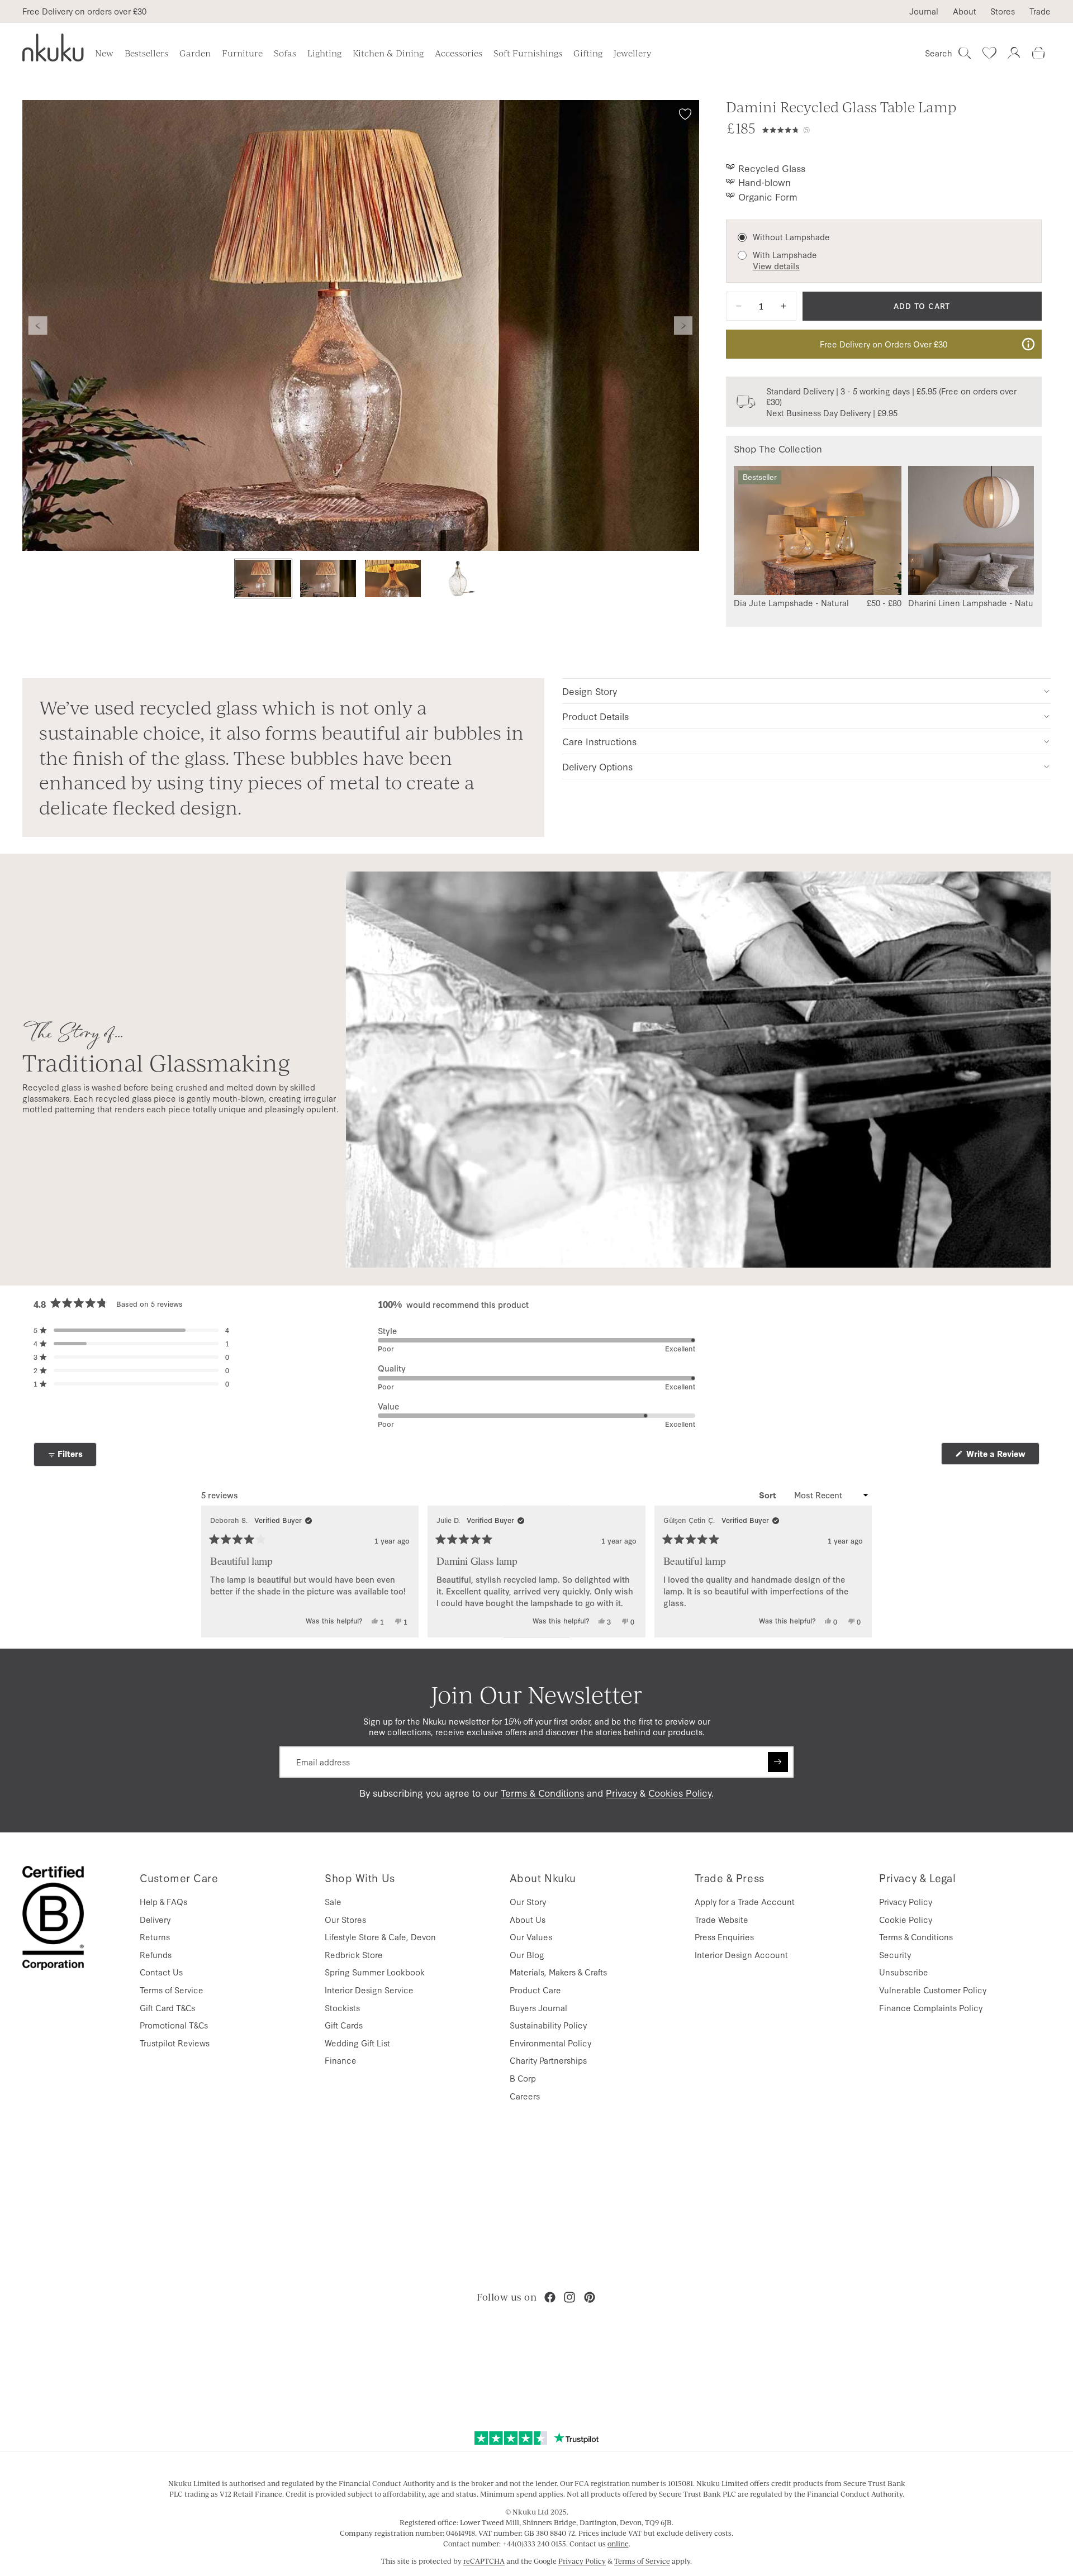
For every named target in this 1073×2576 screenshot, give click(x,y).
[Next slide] (683, 326)
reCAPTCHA (484, 2561)
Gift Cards (344, 2025)
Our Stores (345, 1919)
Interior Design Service (369, 1990)
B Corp (523, 2078)
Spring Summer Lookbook (375, 1972)
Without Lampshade (791, 237)
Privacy (621, 1792)
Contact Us (161, 1972)
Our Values (531, 1937)
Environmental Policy (550, 2043)
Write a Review (1002, 1456)
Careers (525, 2096)
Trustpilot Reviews (175, 2043)
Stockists (342, 2008)
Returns (155, 1937)
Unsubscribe (904, 1972)
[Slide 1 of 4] (263, 578)
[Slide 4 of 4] (458, 578)
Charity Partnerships (548, 2060)
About (965, 11)
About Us (528, 1919)
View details (776, 266)
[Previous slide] (38, 326)
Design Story (590, 691)
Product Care (535, 1990)
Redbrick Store (354, 1954)
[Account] (1014, 53)
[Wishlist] (989, 53)
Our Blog (527, 1954)
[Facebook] (550, 2297)
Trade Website (721, 1919)
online (618, 2544)
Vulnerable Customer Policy (933, 1990)
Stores (1003, 11)
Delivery (155, 1919)
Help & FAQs (163, 1901)
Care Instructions (599, 741)
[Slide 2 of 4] (328, 578)
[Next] (858, 1572)
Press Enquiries (724, 1937)
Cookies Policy (680, 1792)
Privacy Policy (906, 1901)
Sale (333, 1901)
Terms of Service (172, 1990)
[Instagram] (569, 2297)
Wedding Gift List (357, 2043)
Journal (924, 11)
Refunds (156, 1954)
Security (895, 1954)
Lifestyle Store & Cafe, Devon (380, 1937)
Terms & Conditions (542, 1792)
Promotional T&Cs (174, 2025)
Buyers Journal (538, 2008)
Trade (1040, 11)
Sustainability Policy (548, 2025)
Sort (769, 1495)
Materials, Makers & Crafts (558, 1972)
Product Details (595, 716)
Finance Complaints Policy (931, 2008)
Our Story (528, 1901)
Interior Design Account (741, 1954)
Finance (341, 2060)
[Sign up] (778, 1762)
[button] (902, 128)
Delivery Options (597, 766)
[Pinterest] (590, 2297)
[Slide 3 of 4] (393, 578)
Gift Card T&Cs (167, 2008)
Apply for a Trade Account (745, 1901)
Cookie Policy (906, 1919)
